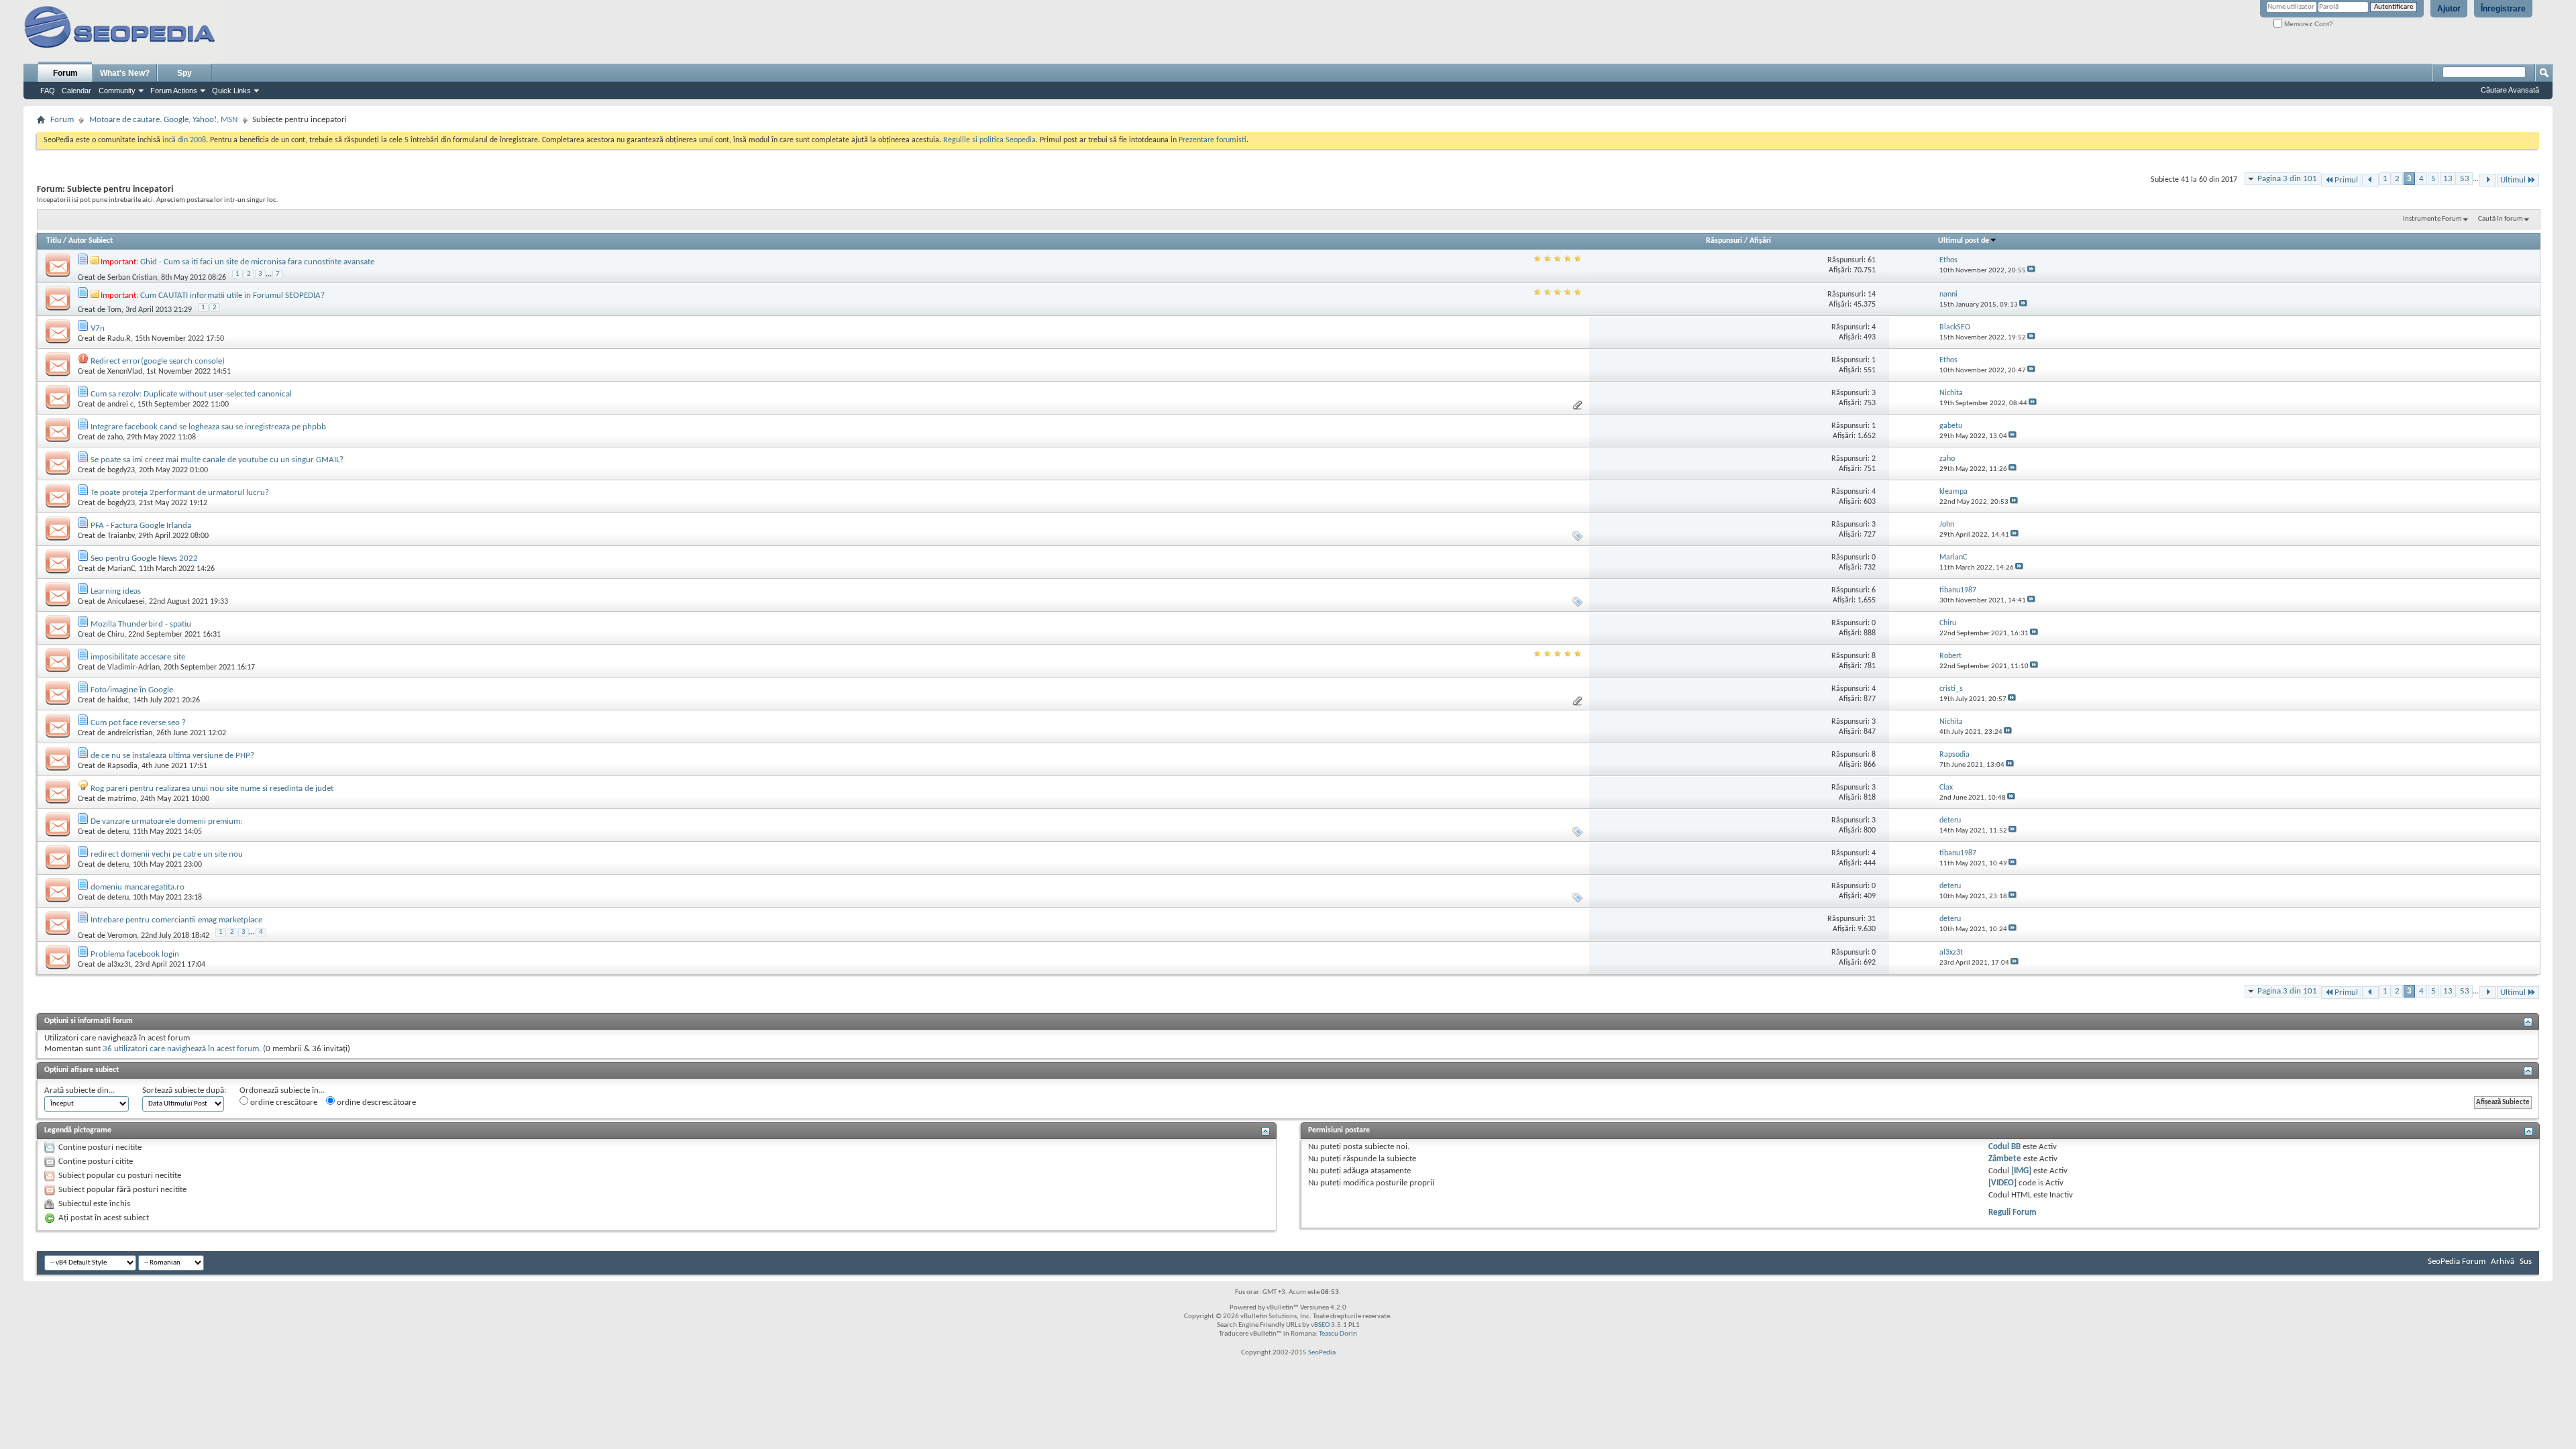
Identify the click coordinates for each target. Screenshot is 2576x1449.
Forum (65, 73)
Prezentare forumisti (1213, 140)
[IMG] (2021, 1171)
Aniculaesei (126, 602)
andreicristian (130, 733)
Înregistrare (2503, 9)
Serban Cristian (132, 277)
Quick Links (231, 91)
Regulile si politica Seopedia (989, 140)
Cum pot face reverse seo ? (138, 723)
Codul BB (2004, 1147)
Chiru (116, 635)
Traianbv (121, 536)
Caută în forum (2501, 219)
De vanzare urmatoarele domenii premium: (166, 821)
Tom (114, 310)
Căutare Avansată (2510, 90)
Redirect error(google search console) (158, 361)
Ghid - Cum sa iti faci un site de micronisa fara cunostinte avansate (257, 262)
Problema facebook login (135, 954)
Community (117, 91)
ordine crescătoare (283, 1103)
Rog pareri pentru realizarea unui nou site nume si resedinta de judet (212, 789)
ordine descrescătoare (375, 1103)
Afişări (1760, 241)
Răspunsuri (1724, 241)
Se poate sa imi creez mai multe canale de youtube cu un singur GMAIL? (217, 460)
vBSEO (1320, 1325)
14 (1872, 294)
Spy (184, 73)
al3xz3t (119, 965)
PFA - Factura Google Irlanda (141, 526)
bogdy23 (121, 470)
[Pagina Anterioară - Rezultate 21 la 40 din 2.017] (2370, 180)
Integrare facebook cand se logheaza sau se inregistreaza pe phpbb (208, 427)
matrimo (122, 799)
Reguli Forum (2012, 1213)
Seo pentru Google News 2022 (144, 558)
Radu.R (119, 339)
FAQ (48, 91)
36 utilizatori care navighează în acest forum (181, 1049)
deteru (118, 832)
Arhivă (2503, 1262)
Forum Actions (174, 91)
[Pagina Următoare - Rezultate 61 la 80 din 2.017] (2488, 180)
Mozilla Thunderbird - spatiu (141, 624)
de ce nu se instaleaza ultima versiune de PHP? (172, 756)
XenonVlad (125, 372)
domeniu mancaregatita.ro (138, 887)
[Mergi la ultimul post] (2031, 271)
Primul (2346, 180)
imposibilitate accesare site (138, 657)
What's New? (125, 73)
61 (1872, 260)
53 (2465, 179)
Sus (2526, 1262)
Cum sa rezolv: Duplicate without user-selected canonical (191, 394)
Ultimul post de (1964, 241)
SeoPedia (1322, 1353)
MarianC (121, 569)
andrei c (120, 405)
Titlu (54, 241)
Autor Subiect (91, 241)
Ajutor (2449, 9)
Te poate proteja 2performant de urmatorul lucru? (180, 493)
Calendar (76, 91)
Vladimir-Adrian (133, 667)
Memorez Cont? (2308, 24)
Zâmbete (2005, 1159)
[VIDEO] (2002, 1183)
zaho (115, 437)
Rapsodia (122, 766)
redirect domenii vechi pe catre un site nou (167, 854)
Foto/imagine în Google (132, 690)
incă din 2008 (184, 140)
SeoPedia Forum (2457, 1262)
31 (1872, 919)
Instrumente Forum (2432, 219)
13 (2448, 179)
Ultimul (2513, 180)
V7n (98, 328)
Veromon (122, 936)
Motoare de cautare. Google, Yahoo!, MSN (163, 120)
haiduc (118, 700)
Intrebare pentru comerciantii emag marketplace (176, 920)
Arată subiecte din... (79, 1090)
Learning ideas (116, 591)
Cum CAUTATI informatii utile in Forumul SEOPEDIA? (232, 296)
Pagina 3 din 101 (2287, 179)
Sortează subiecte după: (184, 1090)
